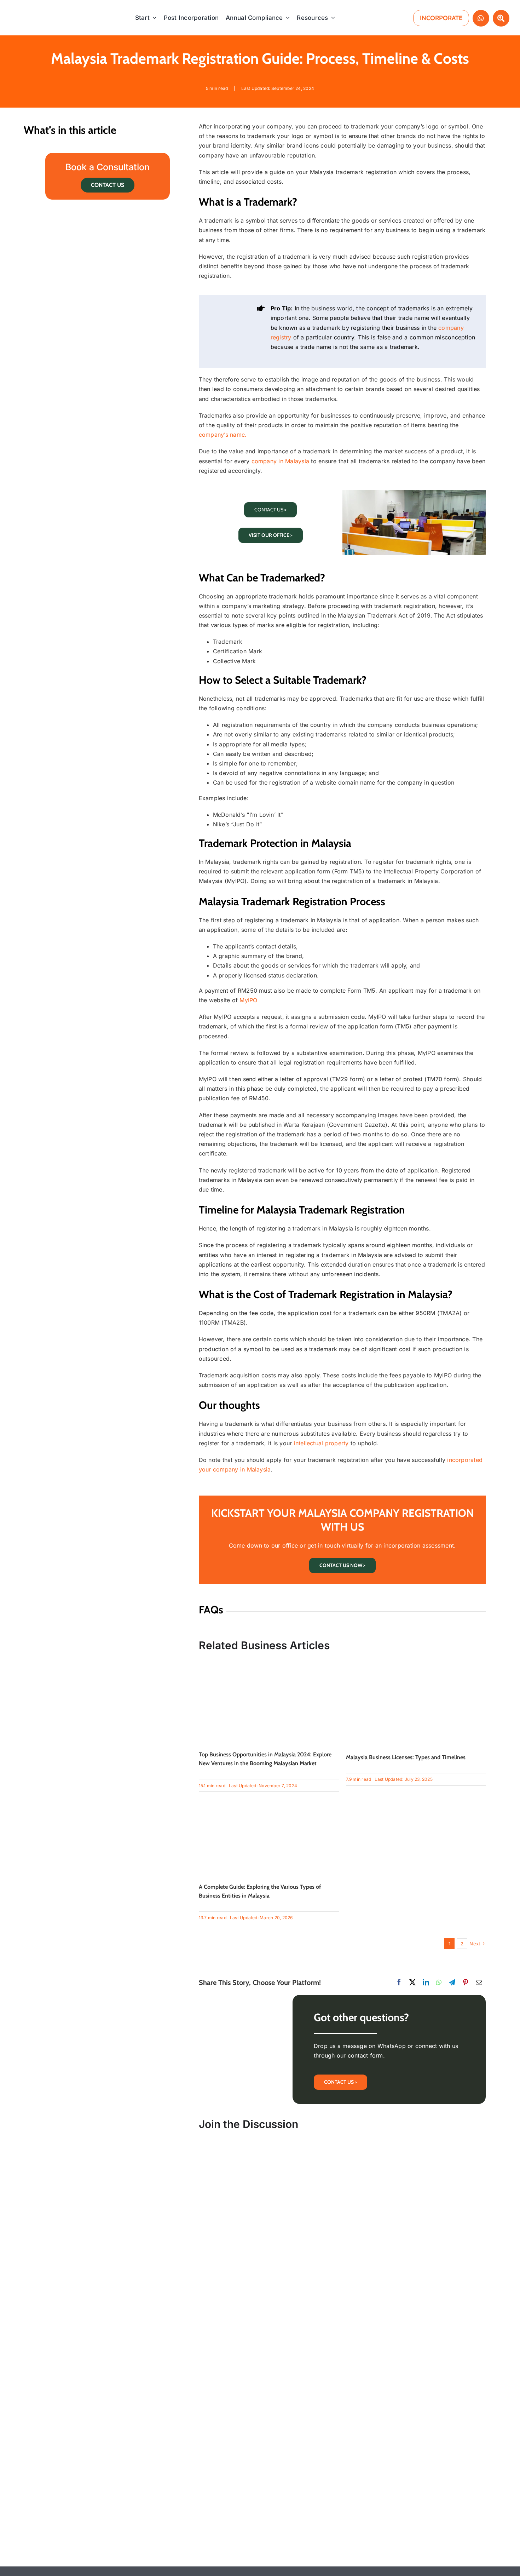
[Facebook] (399, 1982)
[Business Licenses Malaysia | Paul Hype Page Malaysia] (416, 1662)
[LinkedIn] (426, 1982)
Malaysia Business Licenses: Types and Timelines (406, 1757)
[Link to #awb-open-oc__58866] (501, 18)
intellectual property (321, 1443)
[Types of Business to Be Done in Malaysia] (269, 1662)
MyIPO (248, 1000)
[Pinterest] (466, 1982)
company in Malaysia (281, 461)
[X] (412, 1982)
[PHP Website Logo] (47, 8)
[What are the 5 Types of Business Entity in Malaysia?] (269, 1795)
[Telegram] (452, 1982)
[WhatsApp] (439, 1982)
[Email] (479, 1982)
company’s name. (223, 435)
